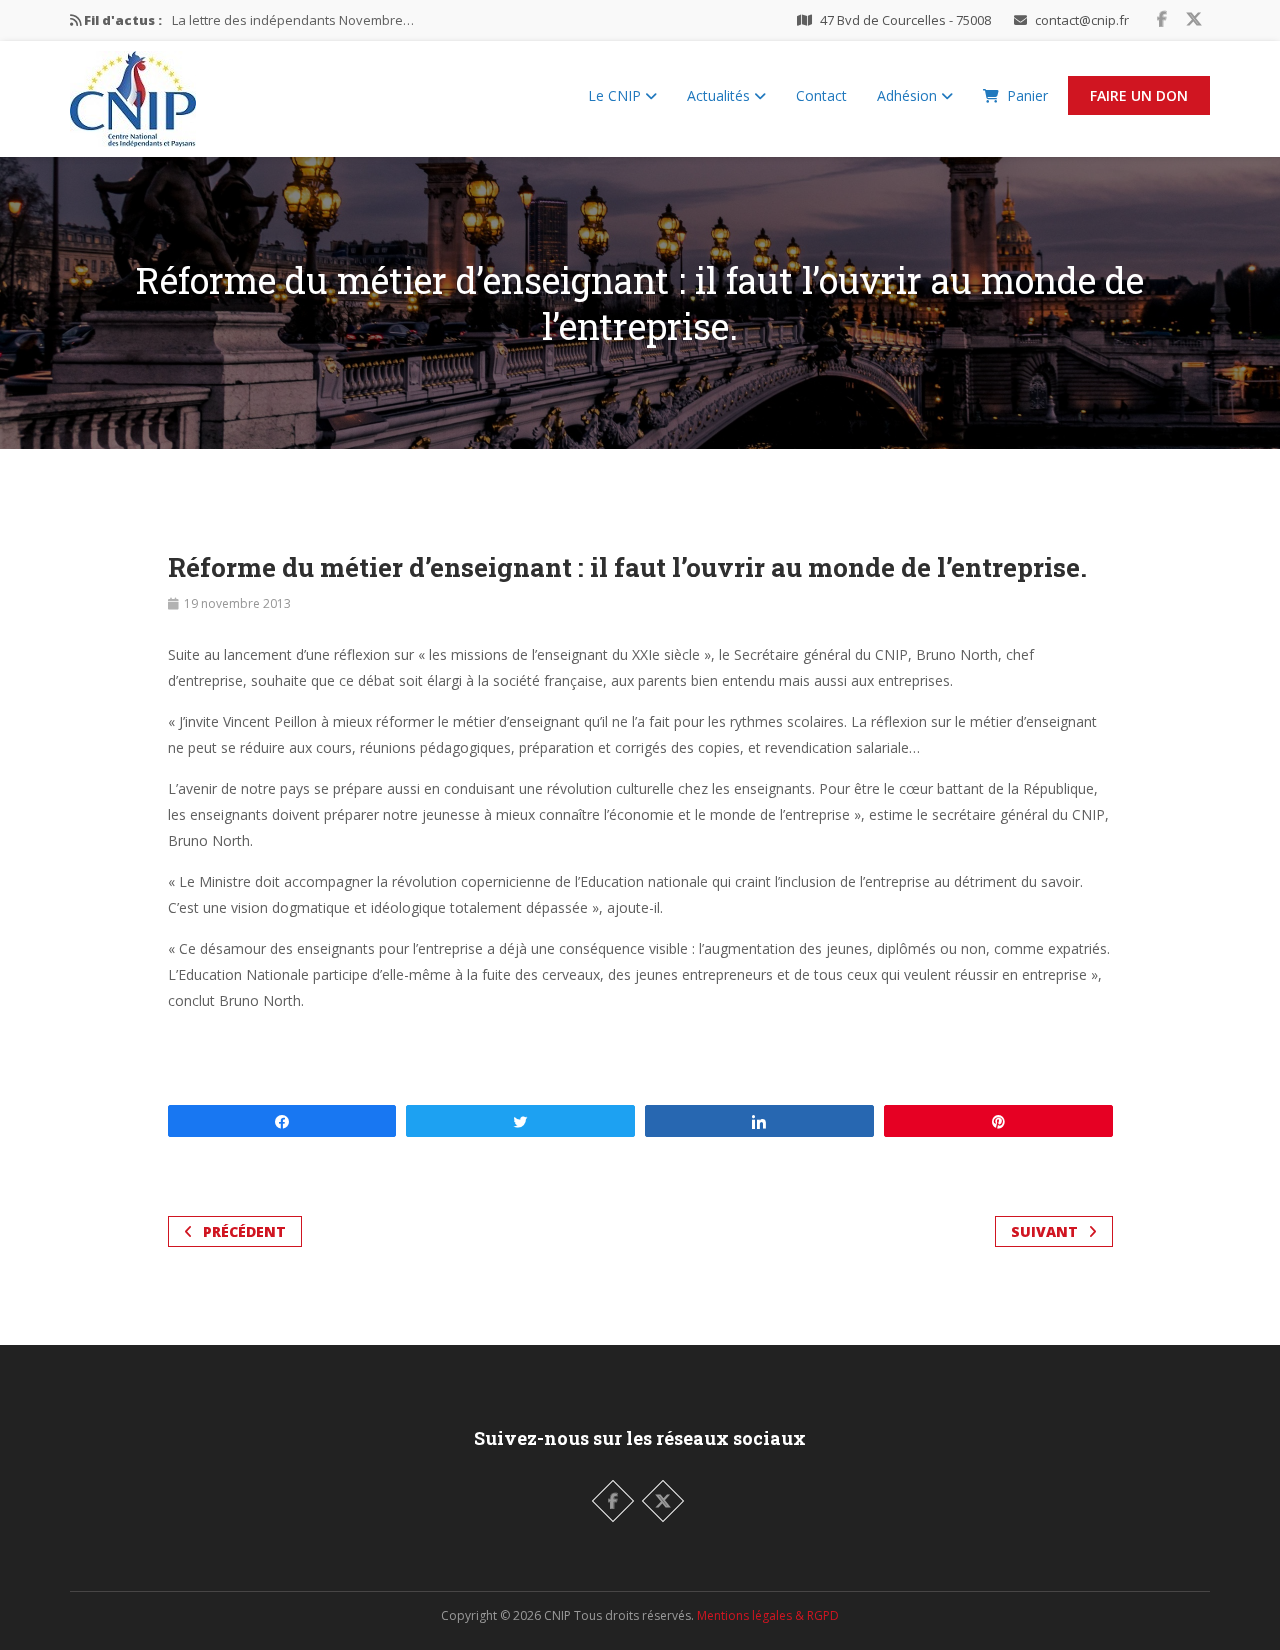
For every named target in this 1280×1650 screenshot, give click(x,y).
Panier (1027, 95)
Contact (821, 95)
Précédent (244, 1231)
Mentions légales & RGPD (768, 1615)
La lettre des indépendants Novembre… (293, 20)
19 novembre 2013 (237, 603)
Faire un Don (1139, 95)
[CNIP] (133, 94)
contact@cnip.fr (1082, 20)
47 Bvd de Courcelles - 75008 (905, 20)
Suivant (1044, 1231)
